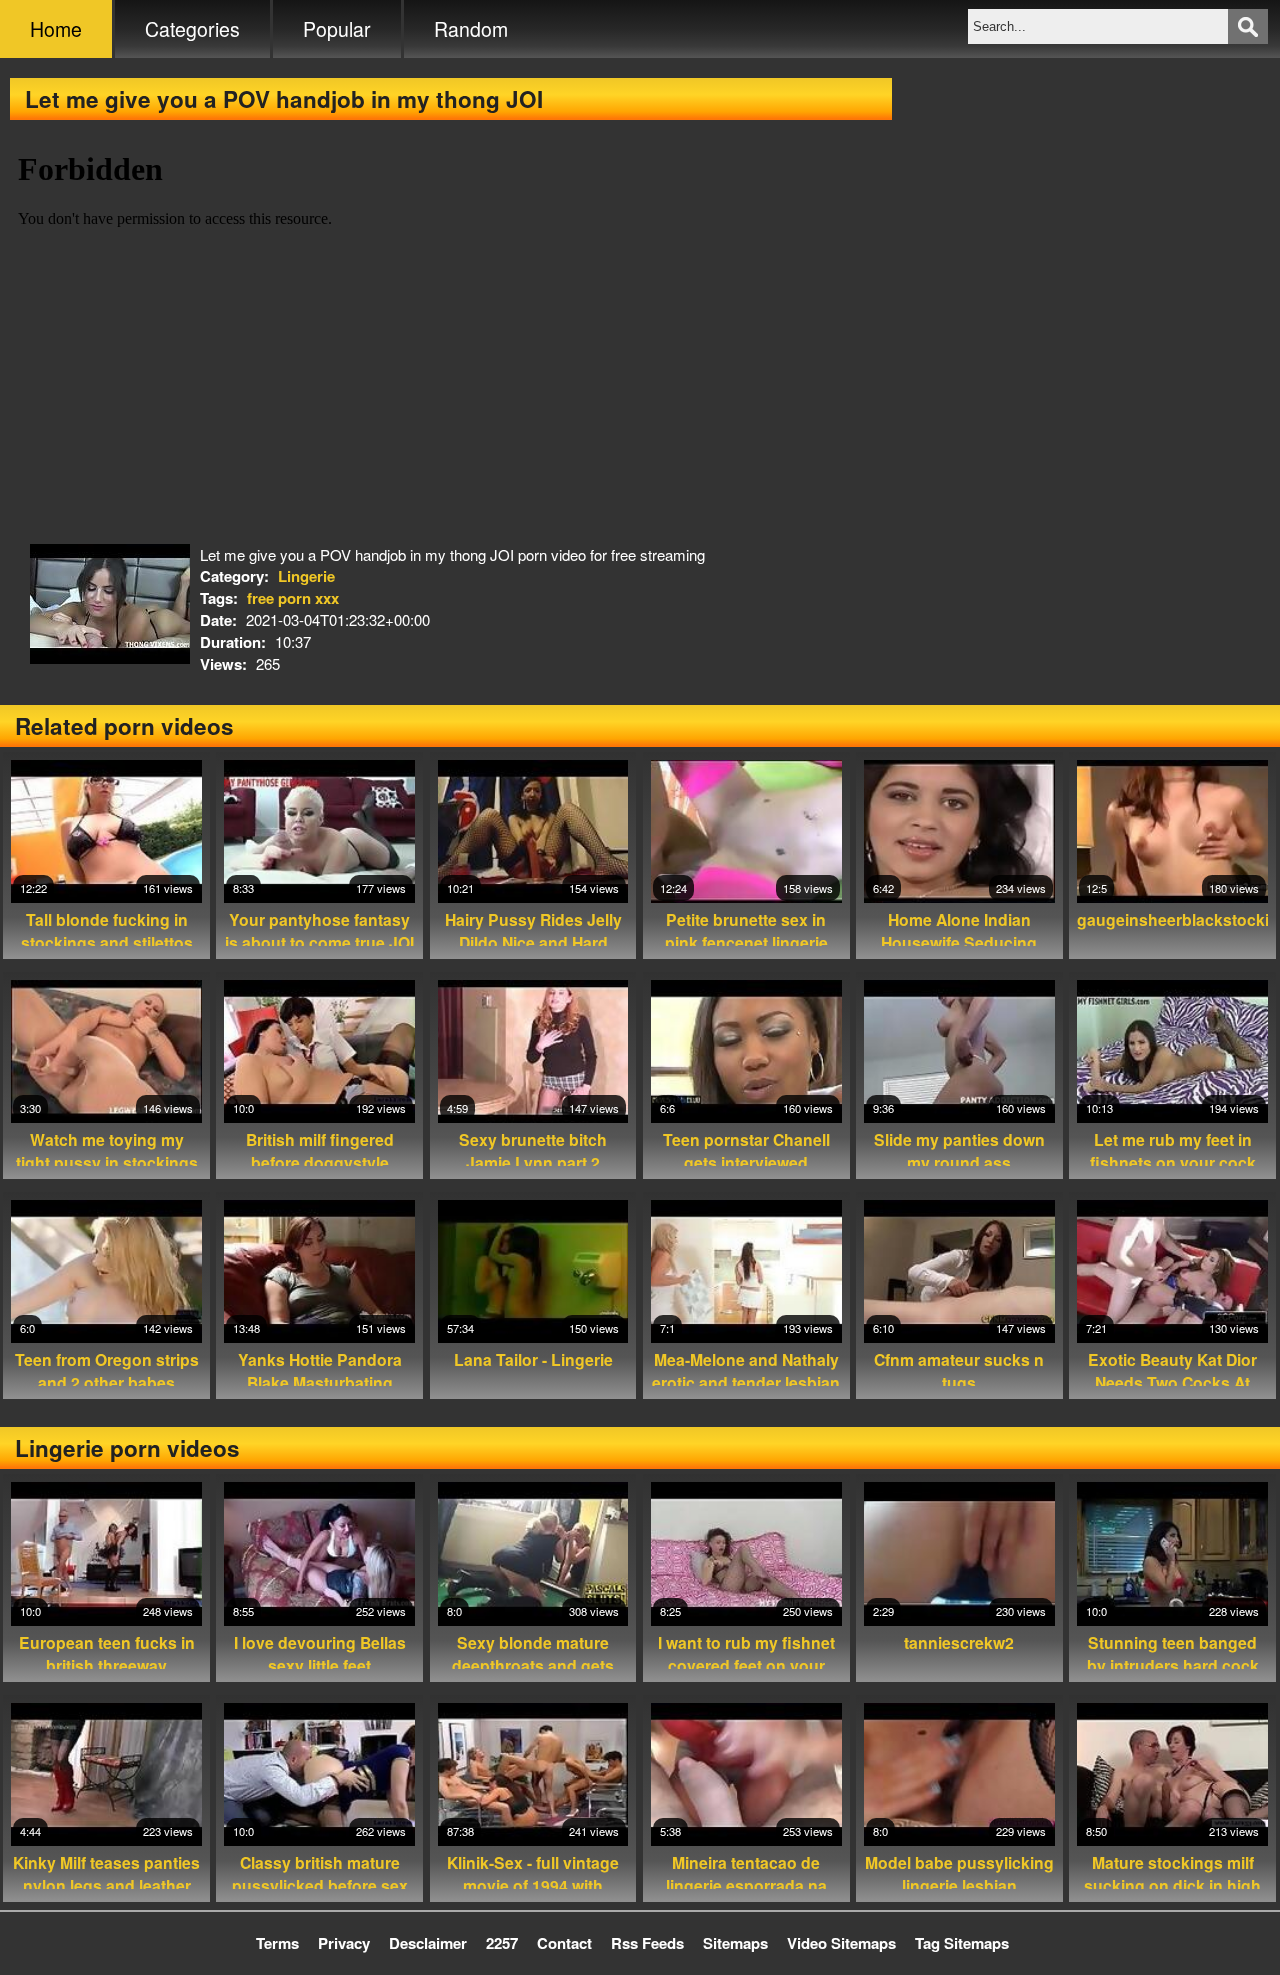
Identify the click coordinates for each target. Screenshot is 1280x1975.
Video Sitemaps (841, 1943)
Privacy (344, 1943)
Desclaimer (428, 1943)
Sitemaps (735, 1943)
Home (56, 29)
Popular (337, 29)
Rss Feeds (647, 1943)
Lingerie (306, 576)
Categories (192, 29)
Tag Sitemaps (962, 1943)
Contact (564, 1943)
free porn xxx (293, 598)
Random (471, 29)
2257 (502, 1943)
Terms (277, 1943)
